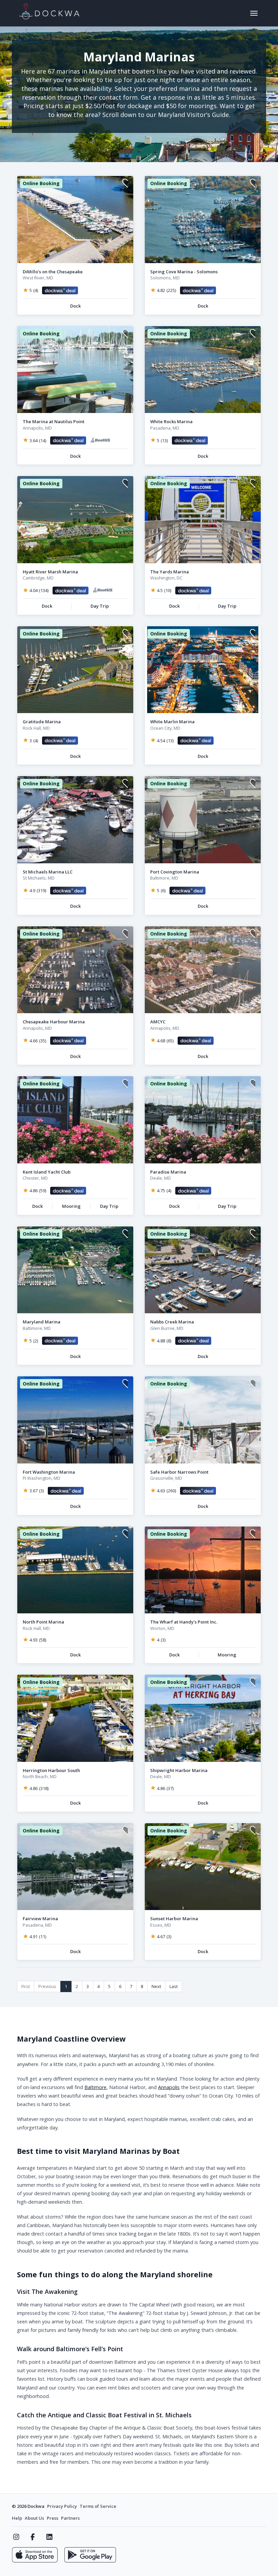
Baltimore (95, 2087)
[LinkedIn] (49, 2537)
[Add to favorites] (125, 184)
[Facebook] (33, 2537)
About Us (34, 2518)
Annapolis (169, 2087)
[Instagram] (16, 2537)
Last (174, 1986)
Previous (47, 1986)
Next (156, 1986)
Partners (70, 2518)
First (26, 1986)
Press (53, 2518)
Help (17, 2518)
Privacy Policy (62, 2506)
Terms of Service (98, 2506)
